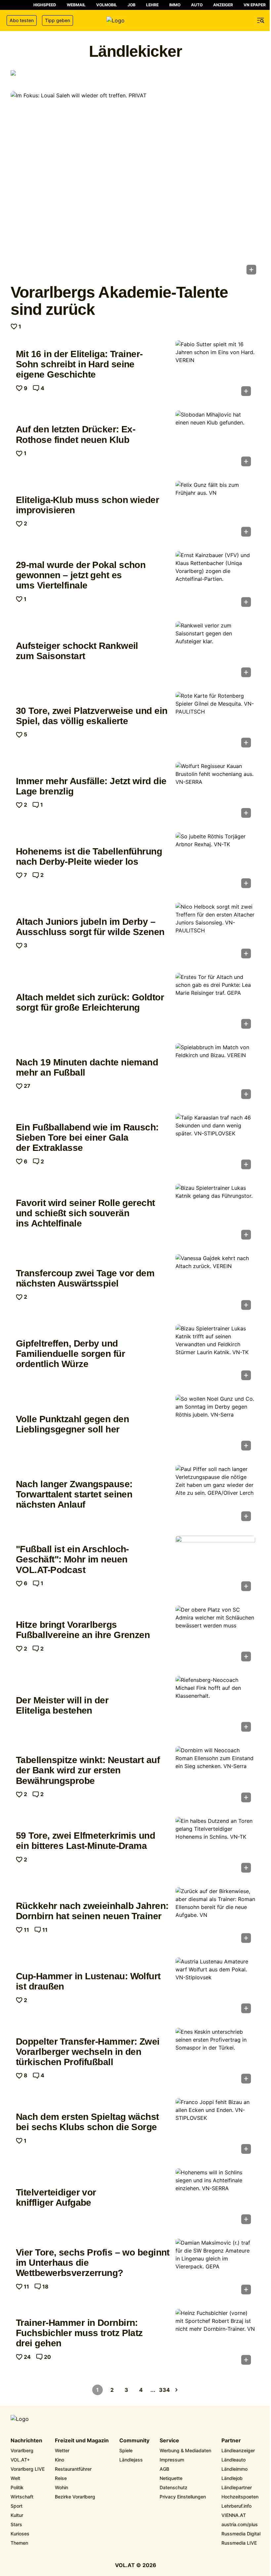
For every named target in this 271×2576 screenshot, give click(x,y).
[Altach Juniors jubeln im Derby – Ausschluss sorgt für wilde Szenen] (215, 933)
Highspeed (45, 5)
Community (134, 2441)
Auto (197, 5)
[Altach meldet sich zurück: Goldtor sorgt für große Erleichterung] (215, 1003)
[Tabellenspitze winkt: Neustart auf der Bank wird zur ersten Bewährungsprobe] (215, 1776)
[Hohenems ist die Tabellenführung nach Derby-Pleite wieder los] (215, 862)
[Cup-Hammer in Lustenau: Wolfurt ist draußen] (215, 1987)
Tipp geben (58, 20)
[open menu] (261, 20)
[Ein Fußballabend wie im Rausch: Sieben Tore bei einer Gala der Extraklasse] (215, 1143)
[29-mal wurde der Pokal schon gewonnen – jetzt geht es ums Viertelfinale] (215, 581)
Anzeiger (223, 5)
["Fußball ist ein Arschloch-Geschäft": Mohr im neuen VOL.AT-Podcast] (215, 1566)
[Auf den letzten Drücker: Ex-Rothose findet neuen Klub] (215, 440)
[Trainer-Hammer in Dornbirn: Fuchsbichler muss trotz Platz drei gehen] (215, 2339)
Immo (175, 5)
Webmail (76, 5)
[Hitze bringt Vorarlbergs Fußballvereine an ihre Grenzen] (215, 1636)
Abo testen (22, 20)
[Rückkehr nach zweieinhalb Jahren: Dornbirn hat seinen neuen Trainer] (215, 1917)
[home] (135, 20)
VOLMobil (107, 5)
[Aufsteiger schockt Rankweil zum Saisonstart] (215, 651)
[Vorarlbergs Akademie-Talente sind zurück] (135, 185)
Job (132, 5)
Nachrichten (26, 2441)
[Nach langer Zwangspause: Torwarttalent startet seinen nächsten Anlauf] (215, 1495)
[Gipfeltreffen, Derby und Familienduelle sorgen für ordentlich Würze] (215, 1354)
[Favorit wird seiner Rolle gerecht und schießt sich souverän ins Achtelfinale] (215, 1214)
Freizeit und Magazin (82, 2441)
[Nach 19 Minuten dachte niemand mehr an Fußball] (215, 1073)
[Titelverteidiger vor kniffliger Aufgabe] (215, 2198)
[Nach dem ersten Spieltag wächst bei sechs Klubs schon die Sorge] (215, 2128)
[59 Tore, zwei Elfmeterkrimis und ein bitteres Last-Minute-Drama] (215, 1847)
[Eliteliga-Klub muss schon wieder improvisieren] (215, 511)
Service (169, 2441)
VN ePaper (255, 5)
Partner (231, 2441)
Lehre (152, 5)
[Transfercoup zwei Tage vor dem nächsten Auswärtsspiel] (215, 1284)
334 (165, 2390)
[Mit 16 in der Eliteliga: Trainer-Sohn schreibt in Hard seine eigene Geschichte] (215, 370)
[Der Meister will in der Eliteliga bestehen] (215, 1706)
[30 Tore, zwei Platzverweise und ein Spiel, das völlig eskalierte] (215, 722)
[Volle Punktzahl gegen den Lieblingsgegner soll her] (215, 1425)
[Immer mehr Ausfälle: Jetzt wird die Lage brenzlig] (215, 792)
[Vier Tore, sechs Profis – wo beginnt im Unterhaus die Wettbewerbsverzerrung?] (215, 2269)
